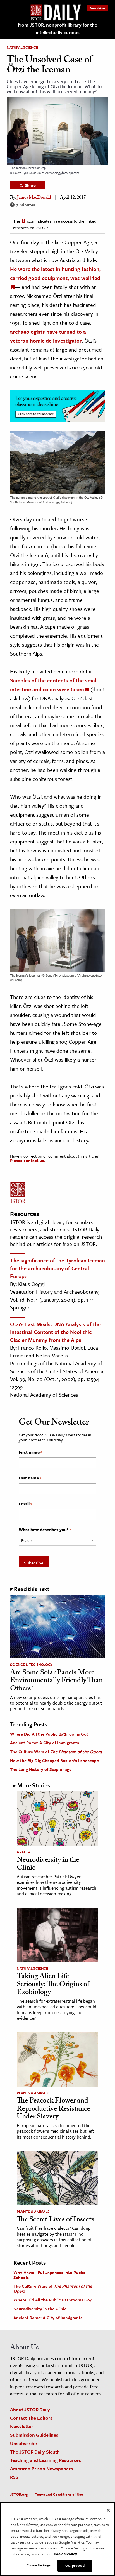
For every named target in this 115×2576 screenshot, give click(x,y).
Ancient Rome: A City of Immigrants (45, 1743)
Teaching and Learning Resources (45, 2460)
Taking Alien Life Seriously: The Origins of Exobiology (53, 1985)
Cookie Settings (39, 2565)
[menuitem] (98, 8)
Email (25, 1504)
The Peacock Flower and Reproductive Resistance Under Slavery (53, 2109)
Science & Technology (31, 1665)
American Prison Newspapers (41, 2468)
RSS (14, 2477)
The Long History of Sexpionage (41, 1769)
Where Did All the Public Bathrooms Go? (49, 1734)
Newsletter (98, 8)
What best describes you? (45, 1530)
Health (24, 1852)
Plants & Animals (33, 2093)
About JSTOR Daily (30, 2409)
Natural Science (22, 47)
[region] (57, 2539)
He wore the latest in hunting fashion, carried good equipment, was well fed (55, 273)
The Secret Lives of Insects (56, 2220)
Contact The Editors (31, 2418)
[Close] (108, 2510)
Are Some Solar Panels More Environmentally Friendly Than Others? (56, 1681)
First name (30, 1452)
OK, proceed (75, 2565)
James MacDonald (34, 198)
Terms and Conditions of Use (59, 2494)
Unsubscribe (23, 2443)
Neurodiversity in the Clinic (48, 1865)
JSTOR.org (19, 2494)
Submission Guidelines (34, 2435)
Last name (30, 1478)
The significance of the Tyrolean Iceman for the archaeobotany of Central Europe (57, 1268)
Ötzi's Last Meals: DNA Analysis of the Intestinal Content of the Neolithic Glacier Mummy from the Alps (55, 1332)
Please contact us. (28, 1160)
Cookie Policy (65, 2554)
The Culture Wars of (56, 1752)
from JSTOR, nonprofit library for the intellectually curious (57, 29)
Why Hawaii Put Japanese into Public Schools (49, 2275)
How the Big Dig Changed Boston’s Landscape (54, 1760)
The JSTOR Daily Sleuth (35, 2452)
